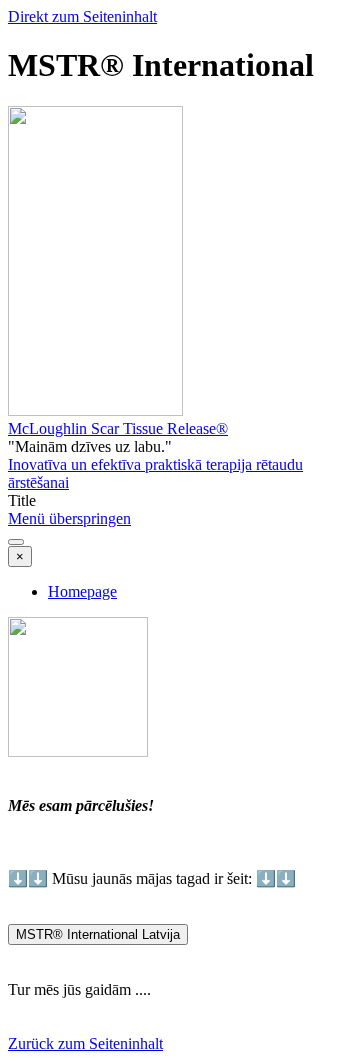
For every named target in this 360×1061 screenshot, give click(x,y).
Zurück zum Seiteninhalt (85, 1043)
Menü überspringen (69, 518)
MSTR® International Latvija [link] (98, 934)
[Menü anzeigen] (16, 542)
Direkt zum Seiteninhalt (82, 16)
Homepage (82, 591)
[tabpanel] (180, 770)
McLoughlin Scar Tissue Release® (118, 428)
